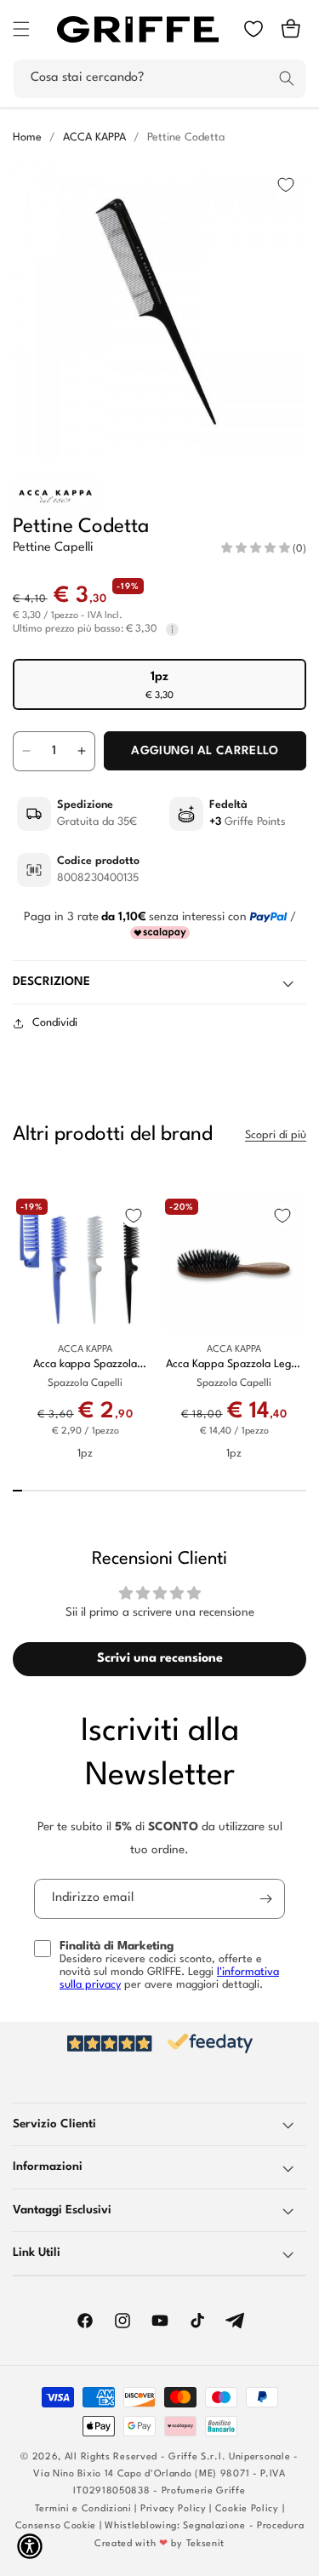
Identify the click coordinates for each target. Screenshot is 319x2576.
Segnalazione (214, 2526)
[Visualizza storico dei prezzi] (172, 629)
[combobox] (159, 79)
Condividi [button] (55, 1023)
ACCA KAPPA (94, 137)
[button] (21, 29)
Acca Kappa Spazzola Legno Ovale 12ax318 (234, 1365)
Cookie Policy (247, 2509)
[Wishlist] (253, 29)
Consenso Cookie (56, 2526)
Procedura (280, 2526)
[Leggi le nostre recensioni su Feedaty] (159, 2044)
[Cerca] (287, 78)
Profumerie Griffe (204, 2491)
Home (27, 137)
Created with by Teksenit (159, 2544)
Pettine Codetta (186, 137)
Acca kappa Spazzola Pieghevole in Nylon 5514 (85, 1365)
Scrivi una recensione (160, 1659)
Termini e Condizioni (83, 2509)
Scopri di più (276, 1135)
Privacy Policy (174, 2509)
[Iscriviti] (265, 1899)
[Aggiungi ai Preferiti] (286, 185)
